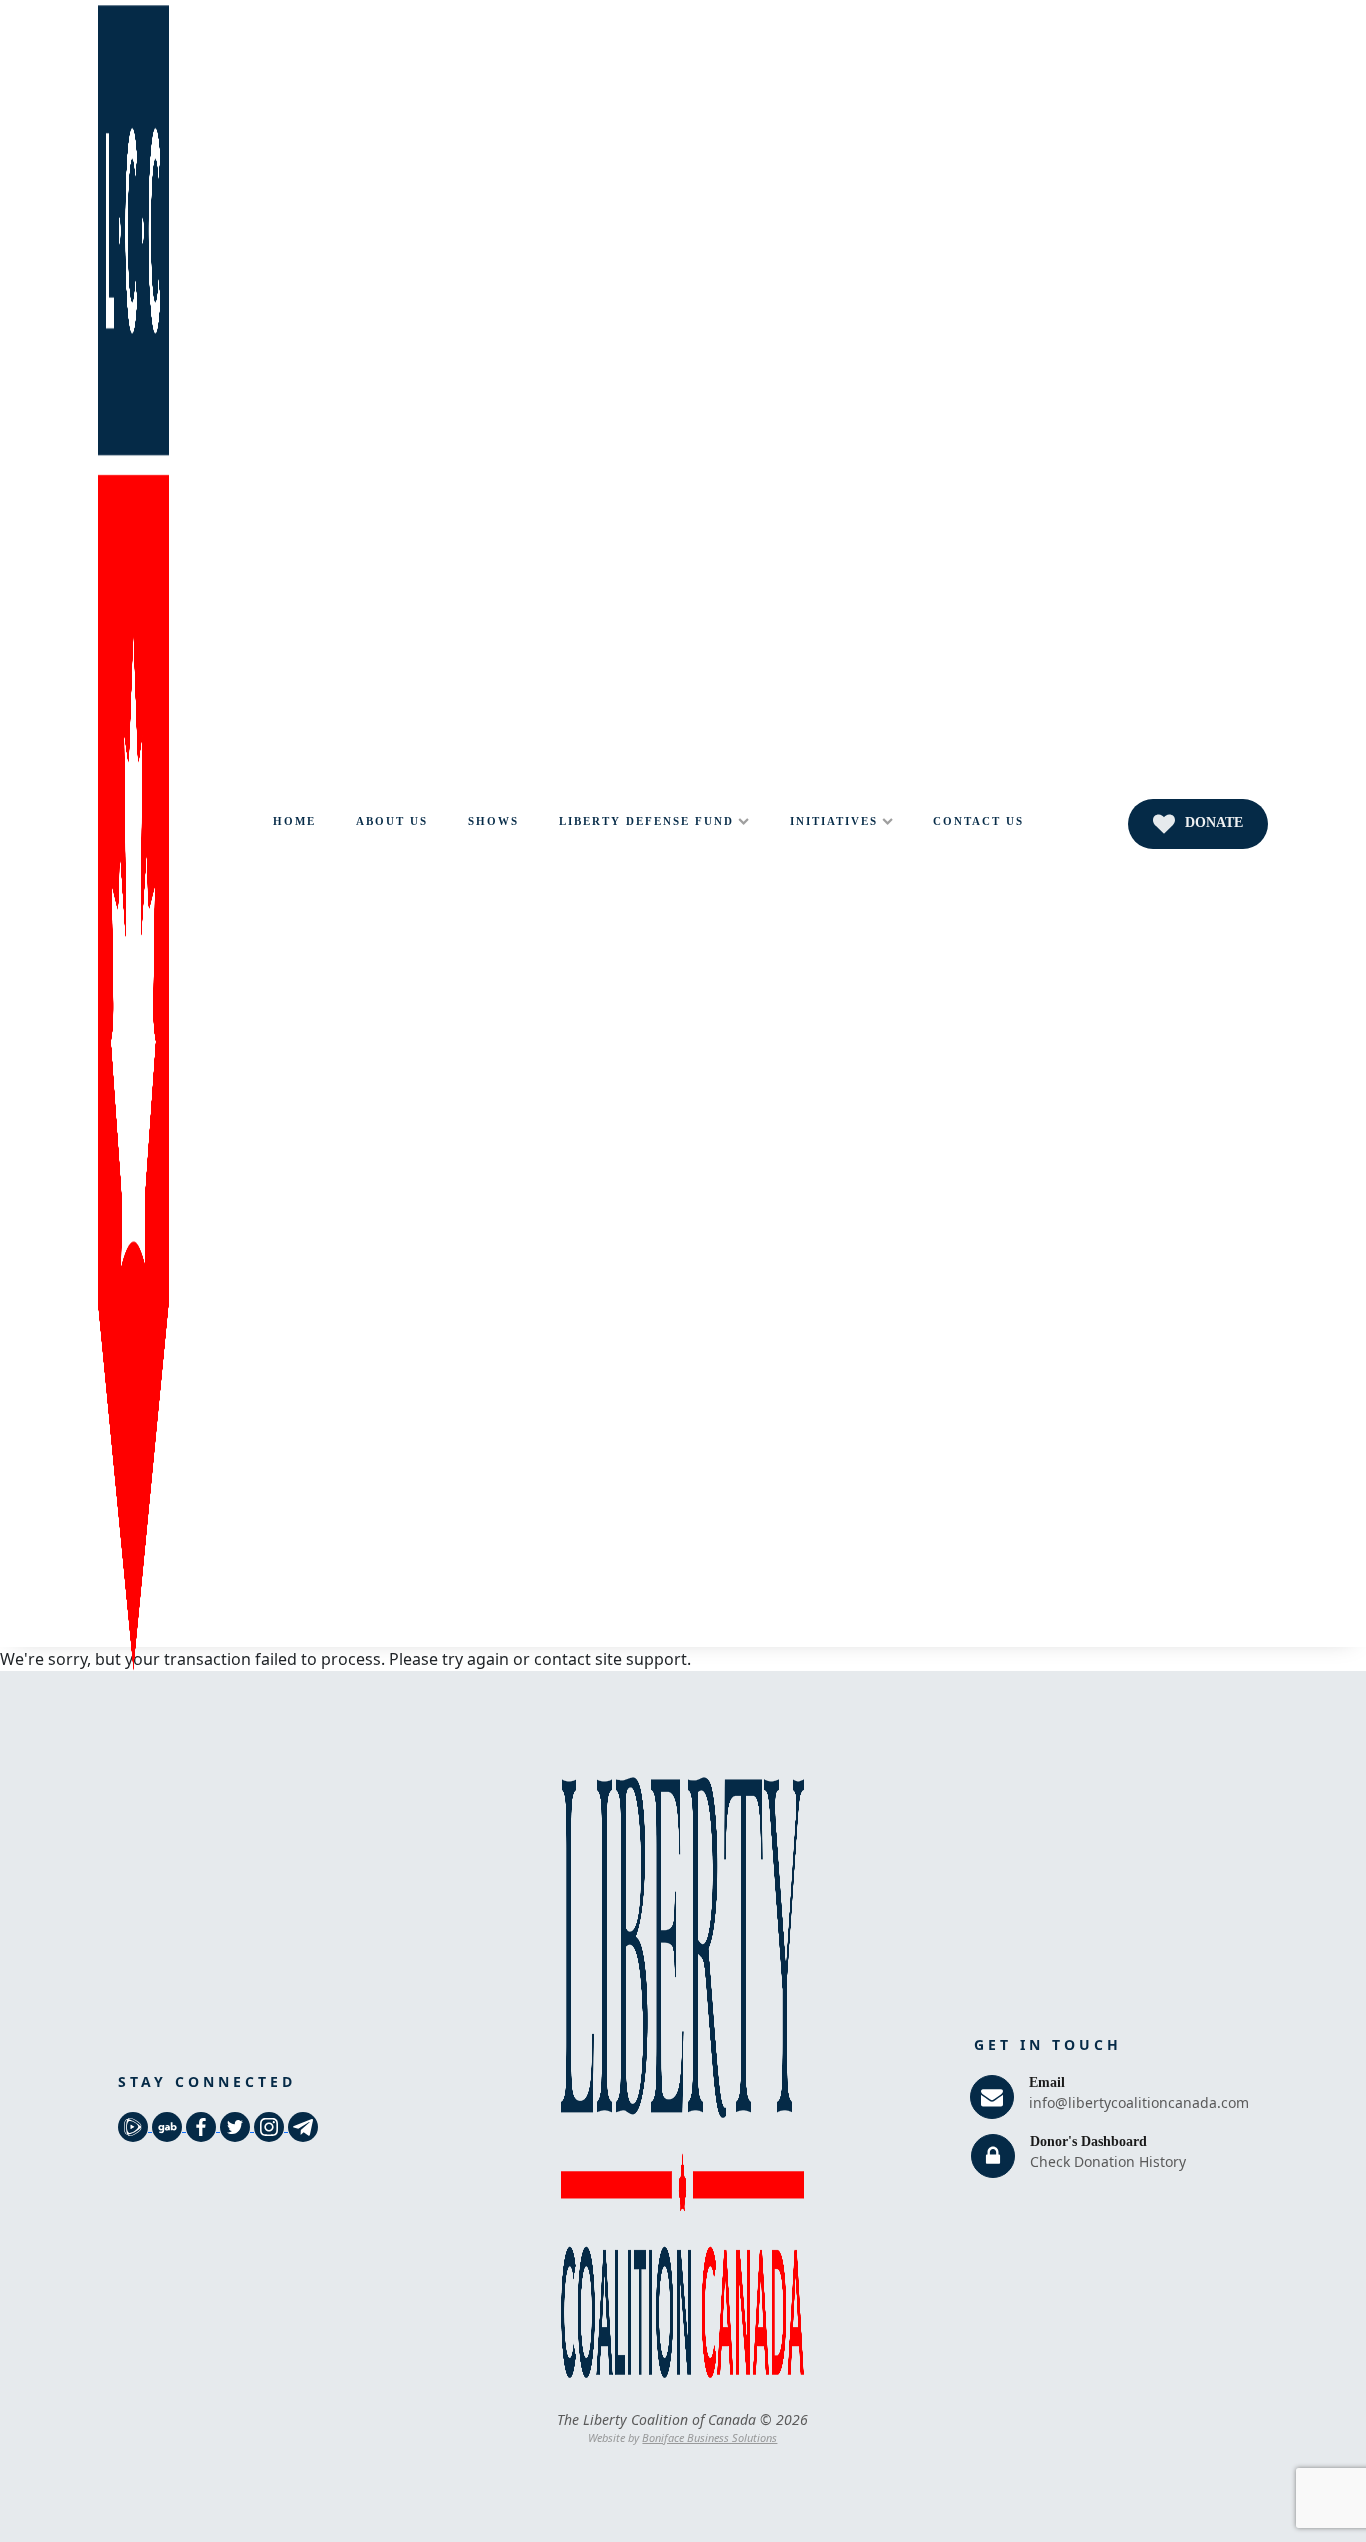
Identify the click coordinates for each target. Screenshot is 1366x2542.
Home (294, 821)
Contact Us (978, 821)
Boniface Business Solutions (709, 2437)
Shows (493, 821)
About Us (392, 821)
